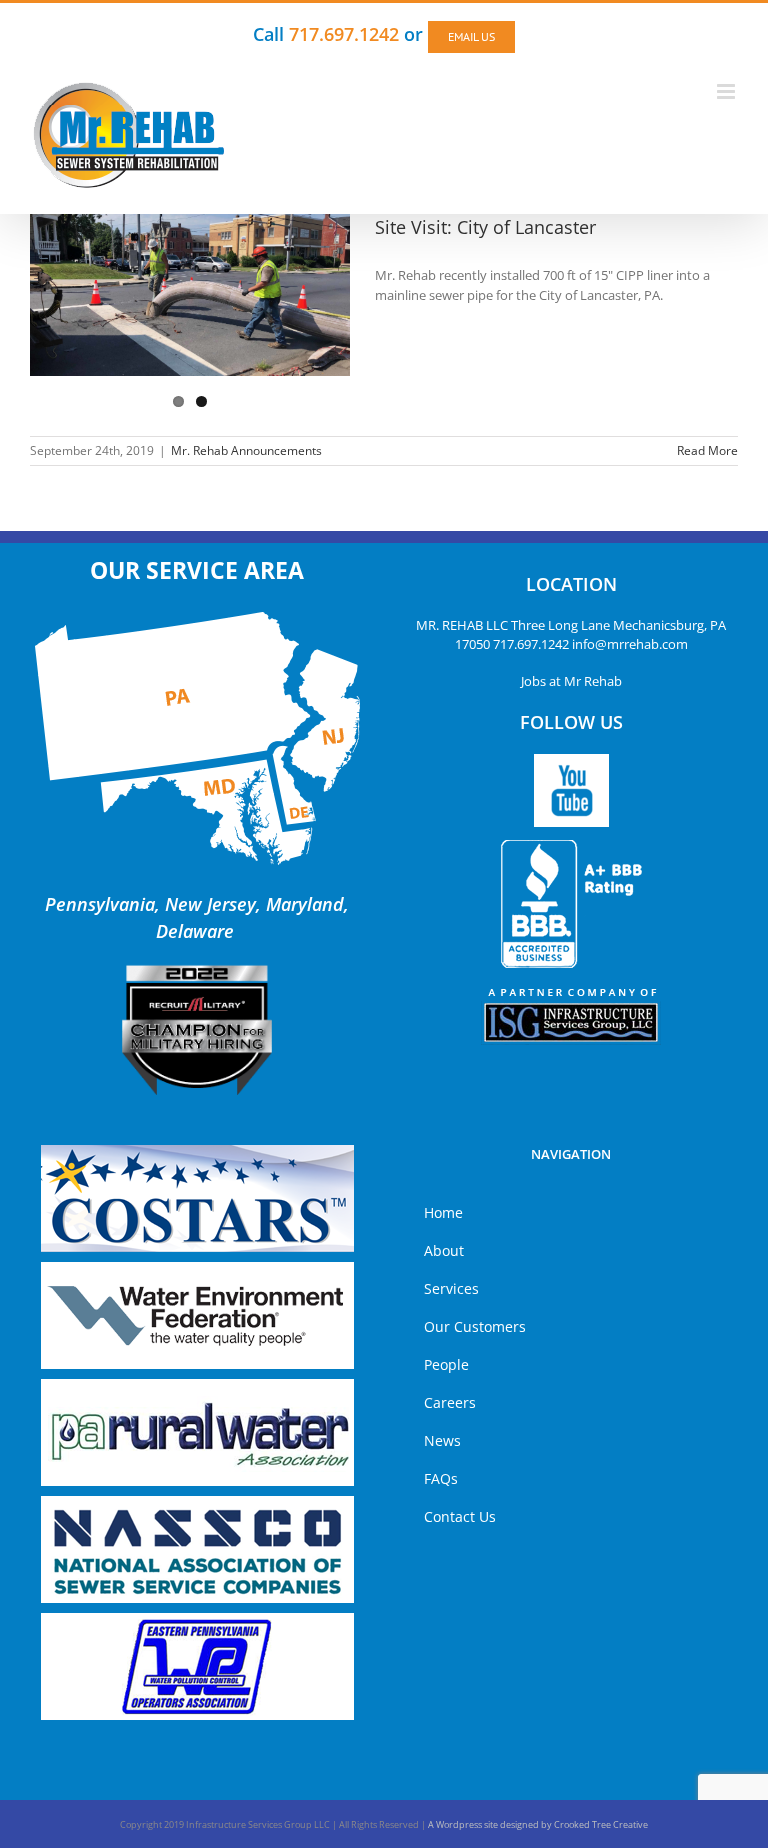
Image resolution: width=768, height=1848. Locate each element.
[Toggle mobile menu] (727, 91)
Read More (707, 450)
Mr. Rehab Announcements (246, 450)
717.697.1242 (531, 644)
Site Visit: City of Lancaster (485, 227)
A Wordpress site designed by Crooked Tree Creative (538, 1824)
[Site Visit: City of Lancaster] (190, 295)
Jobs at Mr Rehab (571, 681)
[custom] (571, 790)
